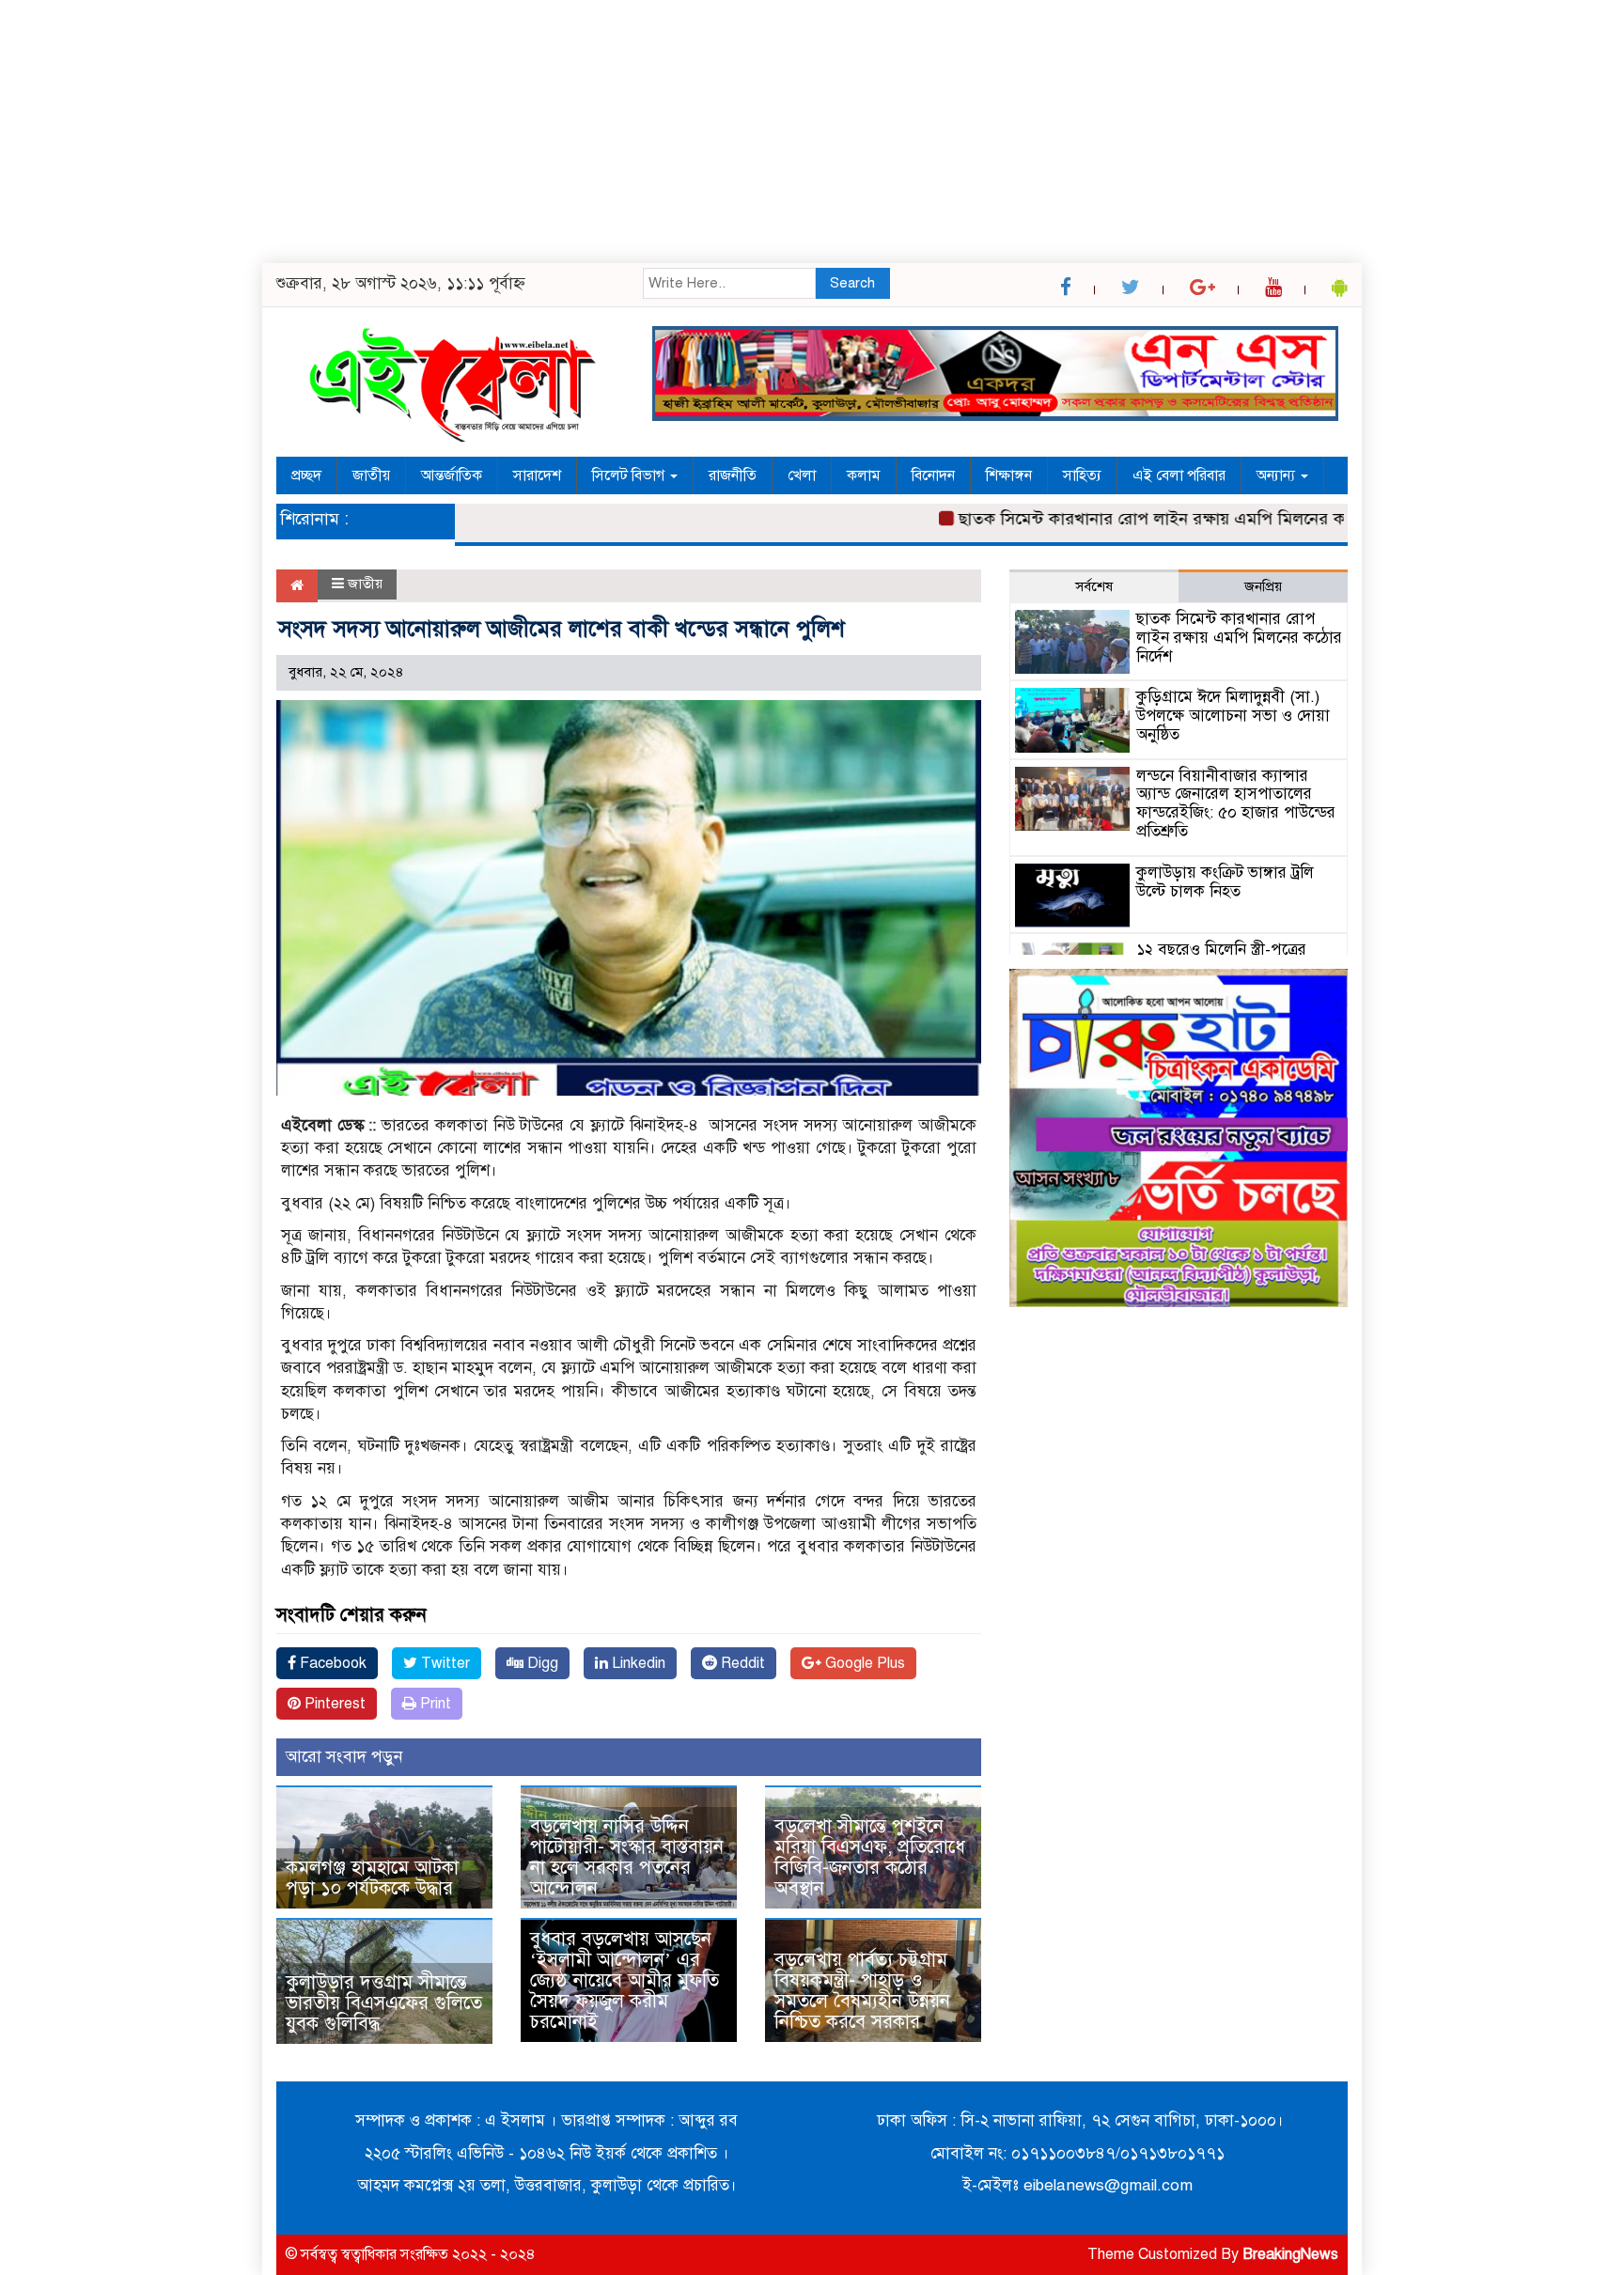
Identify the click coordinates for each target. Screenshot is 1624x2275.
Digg (541, 1663)
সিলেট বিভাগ (630, 475)
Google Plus (863, 1663)
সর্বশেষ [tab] (1094, 586)
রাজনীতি (733, 475)
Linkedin (637, 1663)
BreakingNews (1290, 2254)
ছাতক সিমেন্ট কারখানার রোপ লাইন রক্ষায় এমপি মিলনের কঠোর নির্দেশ (1143, 519)
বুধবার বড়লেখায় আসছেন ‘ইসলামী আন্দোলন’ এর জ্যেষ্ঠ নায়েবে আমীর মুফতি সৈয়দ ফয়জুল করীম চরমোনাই (625, 1980)
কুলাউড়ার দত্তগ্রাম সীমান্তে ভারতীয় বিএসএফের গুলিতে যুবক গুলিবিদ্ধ (384, 2003)
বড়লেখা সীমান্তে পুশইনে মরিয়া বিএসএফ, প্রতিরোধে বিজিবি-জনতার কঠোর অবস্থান (870, 1857)
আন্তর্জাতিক (452, 475)
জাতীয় (371, 475)
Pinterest (333, 1704)
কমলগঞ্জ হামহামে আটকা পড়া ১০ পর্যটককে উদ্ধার (372, 1878)
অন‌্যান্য (1278, 475)
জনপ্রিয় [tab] (1263, 586)
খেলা (802, 475)
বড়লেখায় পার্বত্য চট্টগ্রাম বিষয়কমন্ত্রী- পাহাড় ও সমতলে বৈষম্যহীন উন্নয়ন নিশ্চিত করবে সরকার (862, 1991)
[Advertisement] (564, 132)
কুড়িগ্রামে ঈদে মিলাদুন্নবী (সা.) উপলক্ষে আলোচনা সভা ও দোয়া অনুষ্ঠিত (1233, 716)
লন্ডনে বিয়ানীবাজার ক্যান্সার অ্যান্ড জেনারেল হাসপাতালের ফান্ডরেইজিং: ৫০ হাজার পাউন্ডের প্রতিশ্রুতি (1236, 803)
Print (434, 1704)
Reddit (741, 1663)
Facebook (331, 1663)
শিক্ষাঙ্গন (1009, 475)
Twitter (444, 1663)
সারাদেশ (537, 475)
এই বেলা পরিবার (1179, 475)
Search (852, 283)
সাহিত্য (1082, 475)
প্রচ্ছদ (306, 475)
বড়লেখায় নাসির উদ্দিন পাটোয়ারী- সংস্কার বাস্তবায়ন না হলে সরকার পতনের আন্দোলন (627, 1857)
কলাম (864, 475)
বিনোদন (933, 475)
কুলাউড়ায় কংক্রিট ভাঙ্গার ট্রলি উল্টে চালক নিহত (1225, 882)
